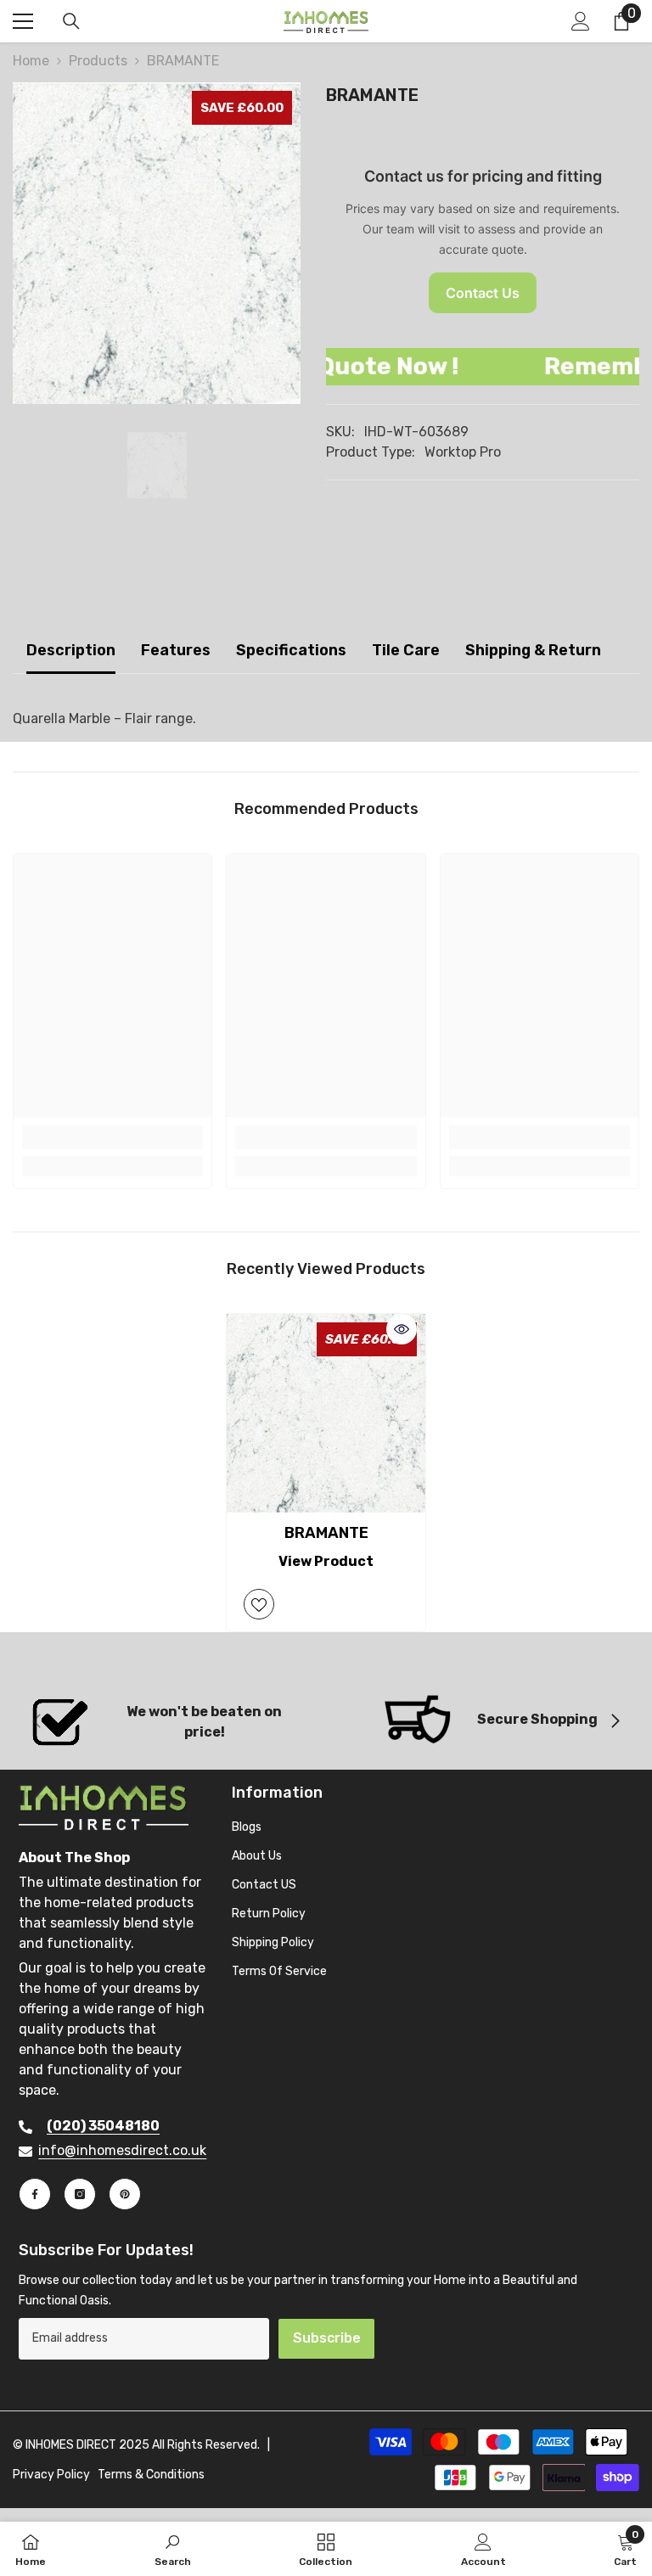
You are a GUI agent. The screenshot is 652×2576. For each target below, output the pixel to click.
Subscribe (327, 2338)
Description (71, 650)
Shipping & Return (533, 650)
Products (98, 61)
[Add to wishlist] (259, 1604)
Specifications (291, 650)
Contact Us (483, 293)
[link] (112, 1137)
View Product (326, 1561)
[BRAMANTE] (326, 1413)
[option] (157, 243)
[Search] (71, 21)
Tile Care (406, 650)
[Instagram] (80, 2194)
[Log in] (581, 21)
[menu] (23, 21)
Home (31, 61)
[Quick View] (402, 1329)
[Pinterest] (125, 2194)
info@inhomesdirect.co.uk (122, 2150)
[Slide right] (615, 1722)
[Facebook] (35, 2194)
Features (176, 650)
